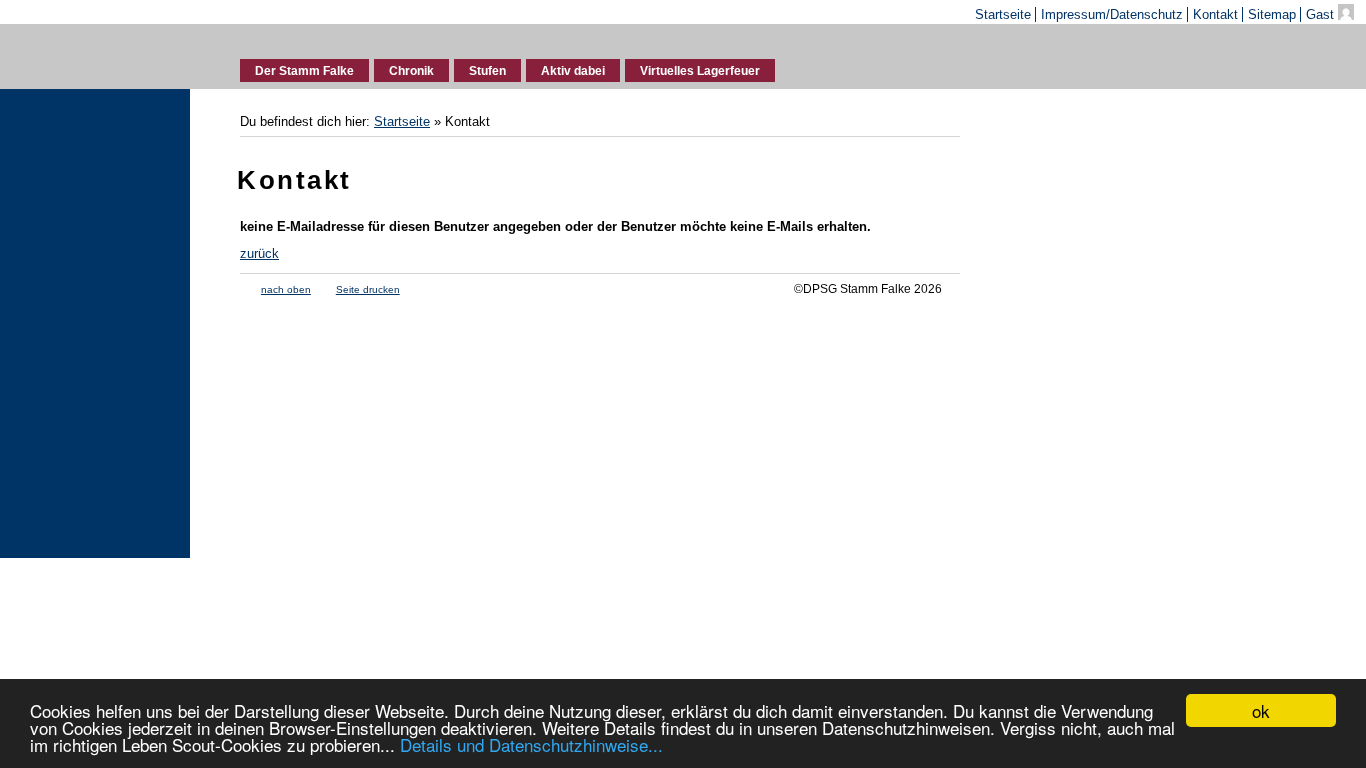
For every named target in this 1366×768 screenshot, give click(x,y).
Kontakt (1215, 14)
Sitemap (1272, 14)
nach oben (286, 289)
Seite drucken (368, 289)
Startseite (1003, 14)
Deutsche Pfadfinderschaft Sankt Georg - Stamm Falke (95, 53)
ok (1261, 710)
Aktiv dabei (573, 71)
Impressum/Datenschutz (1112, 14)
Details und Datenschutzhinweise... (531, 744)
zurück (259, 253)
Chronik (411, 71)
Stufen (487, 71)
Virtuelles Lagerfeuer (700, 71)
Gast (1322, 14)
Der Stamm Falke (304, 71)
